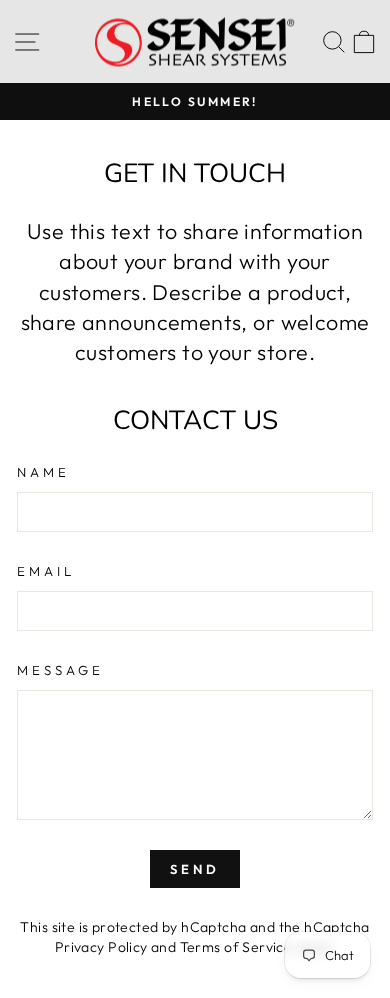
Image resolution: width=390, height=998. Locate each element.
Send (195, 869)
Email (46, 571)
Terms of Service (236, 947)
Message (60, 670)
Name (43, 472)
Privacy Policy (101, 947)
